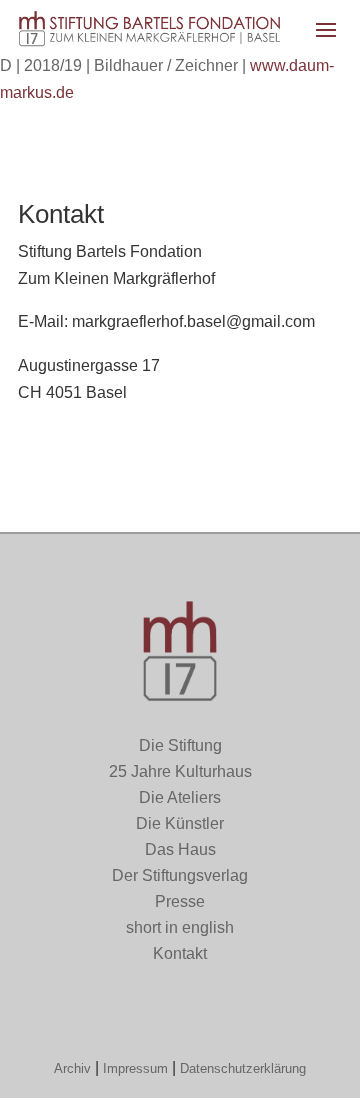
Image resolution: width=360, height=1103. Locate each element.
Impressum (135, 1068)
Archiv (72, 1068)
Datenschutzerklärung (243, 1068)
